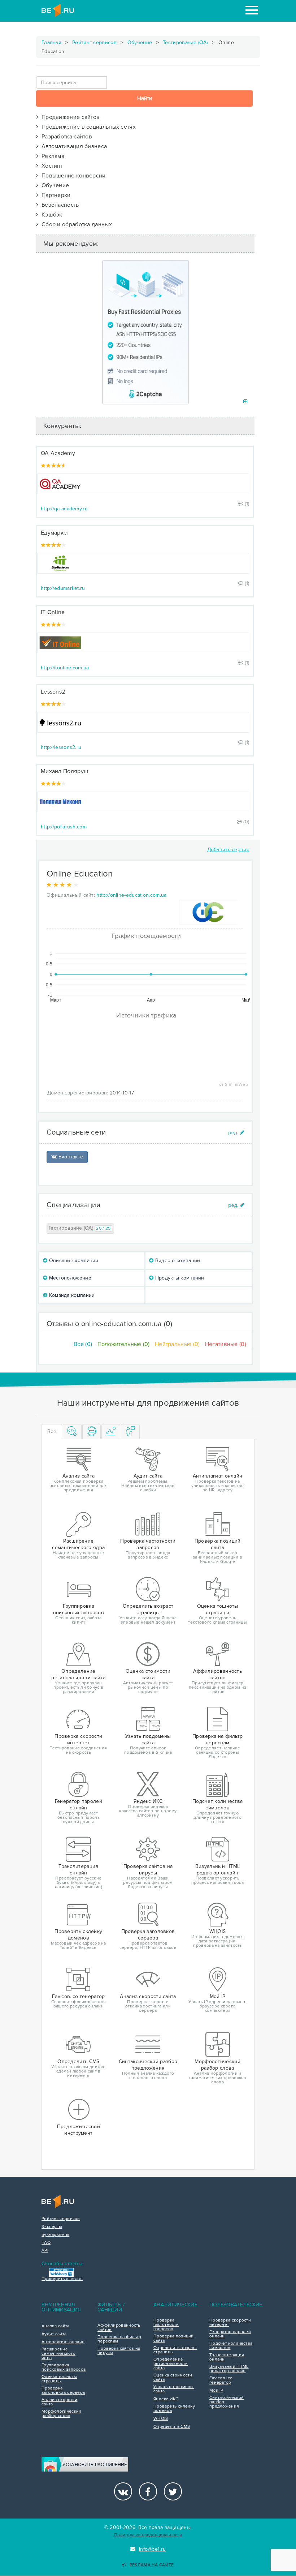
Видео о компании (177, 1261)
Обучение (140, 42)
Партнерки (54, 195)
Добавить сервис (228, 850)
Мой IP (216, 2391)
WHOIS (161, 2419)
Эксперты (52, 2227)
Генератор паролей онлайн (230, 2334)
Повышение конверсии (72, 176)
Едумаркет (55, 533)
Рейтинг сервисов (94, 42)
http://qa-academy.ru (64, 509)
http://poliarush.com (64, 827)
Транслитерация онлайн (227, 2357)
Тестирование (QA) (185, 42)
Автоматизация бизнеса (73, 146)
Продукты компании (179, 1278)
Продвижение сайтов (69, 117)
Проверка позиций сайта (174, 2339)
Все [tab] (52, 1431)
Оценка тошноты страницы (59, 2379)
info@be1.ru (152, 2549)
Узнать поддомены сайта (174, 2389)
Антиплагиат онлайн (63, 2342)
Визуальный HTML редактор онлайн (229, 2369)
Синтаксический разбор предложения (227, 2402)
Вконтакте (70, 1157)
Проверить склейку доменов (174, 2409)
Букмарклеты (55, 2235)
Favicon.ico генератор (221, 2380)
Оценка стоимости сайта (173, 2378)
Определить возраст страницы (175, 2350)
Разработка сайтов (65, 137)
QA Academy (58, 453)
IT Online (53, 612)
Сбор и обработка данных (75, 224)
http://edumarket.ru (63, 588)
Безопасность (58, 205)
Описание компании (73, 1261)
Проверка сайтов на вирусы (119, 2351)
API (45, 2251)
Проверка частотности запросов (166, 2325)
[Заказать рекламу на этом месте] (245, 402)
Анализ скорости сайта (60, 2402)
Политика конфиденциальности (148, 2535)
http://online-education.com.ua (131, 895)
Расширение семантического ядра (58, 2354)
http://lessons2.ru (61, 747)
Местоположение (69, 1278)
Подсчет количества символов (231, 2346)
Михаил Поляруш (65, 771)
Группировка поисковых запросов (64, 2367)
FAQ (46, 2243)
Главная (51, 42)
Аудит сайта (54, 2334)
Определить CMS (172, 2427)
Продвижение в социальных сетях (87, 127)
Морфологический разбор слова (62, 2414)
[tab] (72, 1432)
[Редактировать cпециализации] (236, 1205)
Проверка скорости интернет (230, 2323)
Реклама (51, 156)
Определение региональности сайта (171, 2364)
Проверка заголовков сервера (63, 2391)
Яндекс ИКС (166, 2399)
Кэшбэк (50, 215)
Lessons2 (53, 692)
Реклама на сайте (152, 2565)
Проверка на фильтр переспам (119, 2339)
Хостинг (51, 166)
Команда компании (71, 1295)
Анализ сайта (56, 2326)
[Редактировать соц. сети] (236, 1133)
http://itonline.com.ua (65, 668)
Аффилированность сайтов (119, 2328)
